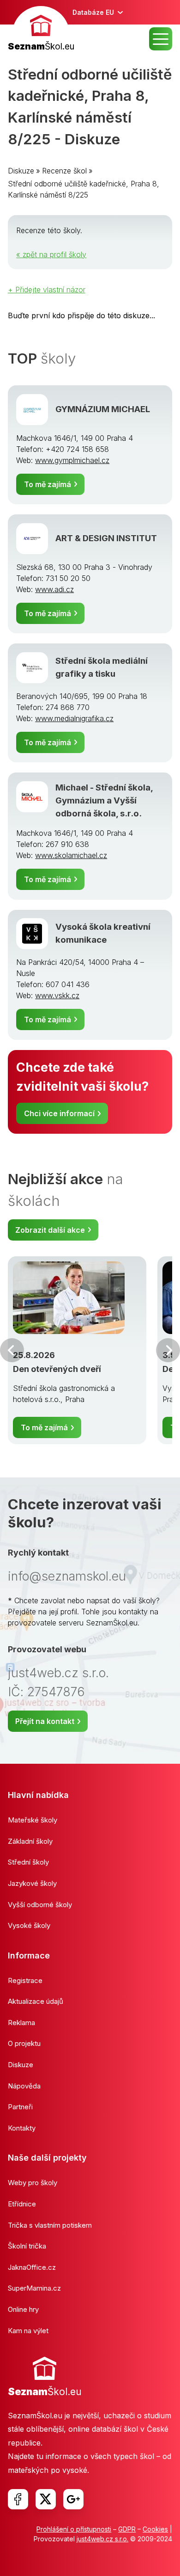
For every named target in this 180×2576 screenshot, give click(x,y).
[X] (46, 2499)
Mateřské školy (33, 1820)
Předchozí (12, 1350)
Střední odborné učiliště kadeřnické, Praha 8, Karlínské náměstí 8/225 (84, 189)
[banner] (41, 30)
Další (168, 1350)
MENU (161, 39)
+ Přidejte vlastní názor (47, 290)
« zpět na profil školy (51, 254)
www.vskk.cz (57, 995)
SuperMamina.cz (34, 2288)
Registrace (25, 1980)
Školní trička (27, 2246)
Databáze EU (93, 12)
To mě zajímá (48, 484)
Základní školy (30, 1841)
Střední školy (28, 1862)
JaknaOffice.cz (32, 2267)
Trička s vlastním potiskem (50, 2225)
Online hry (23, 2309)
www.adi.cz (54, 589)
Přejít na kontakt (45, 1721)
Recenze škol (64, 171)
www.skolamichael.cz (71, 855)
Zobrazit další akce (50, 1230)
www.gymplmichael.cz (72, 460)
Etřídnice (22, 2204)
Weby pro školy (33, 2183)
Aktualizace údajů (36, 2001)
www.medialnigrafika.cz (74, 718)
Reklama (21, 2023)
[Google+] (73, 2499)
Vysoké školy (29, 1925)
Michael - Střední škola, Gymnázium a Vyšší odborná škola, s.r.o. (104, 800)
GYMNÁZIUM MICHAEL (103, 409)
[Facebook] (18, 2499)
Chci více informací (59, 1113)
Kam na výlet (28, 2331)
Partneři (20, 2107)
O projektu (24, 2043)
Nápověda (24, 2086)
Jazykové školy (32, 1883)
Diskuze (21, 171)
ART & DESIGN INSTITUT (106, 538)
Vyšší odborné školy (40, 1905)
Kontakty (22, 2128)
